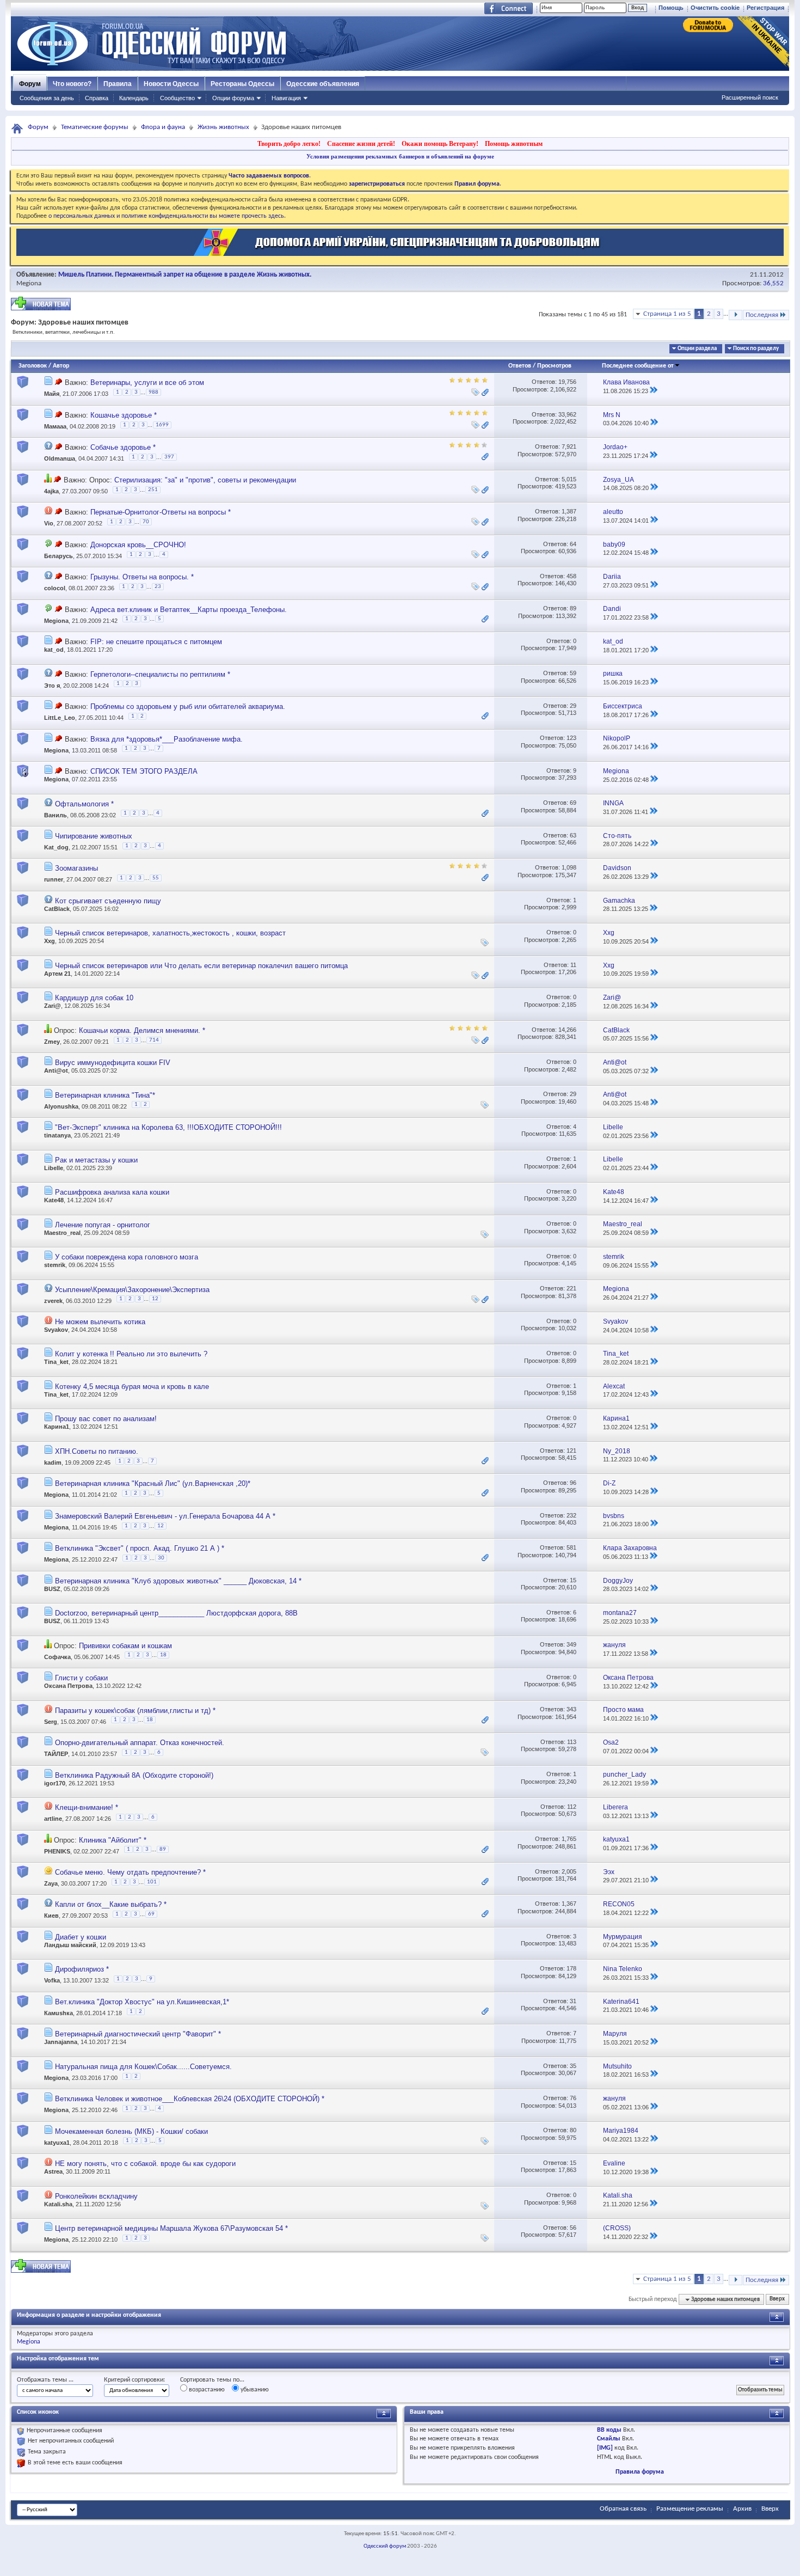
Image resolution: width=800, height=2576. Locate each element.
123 (571, 738)
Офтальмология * (84, 804)
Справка (97, 98)
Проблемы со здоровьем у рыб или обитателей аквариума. (188, 706)
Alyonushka (61, 1106)
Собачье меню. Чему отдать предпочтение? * (130, 1872)
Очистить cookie (715, 8)
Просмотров (554, 366)
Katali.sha (58, 2204)
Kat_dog (56, 847)
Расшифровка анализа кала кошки (112, 1192)
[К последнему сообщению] (654, 391)
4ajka (51, 491)
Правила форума (640, 2472)
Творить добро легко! (289, 144)
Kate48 (54, 1200)
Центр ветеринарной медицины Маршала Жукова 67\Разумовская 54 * (171, 2228)
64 (573, 544)
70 (146, 522)
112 (572, 1807)
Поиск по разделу (756, 349)
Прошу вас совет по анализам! (106, 1419)
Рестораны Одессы (242, 84)
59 (573, 673)
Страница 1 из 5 (667, 314)
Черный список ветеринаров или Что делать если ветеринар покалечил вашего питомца (201, 966)
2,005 (569, 1871)
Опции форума (233, 98)
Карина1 (57, 1427)
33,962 (567, 414)
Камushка (59, 2013)
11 (573, 965)
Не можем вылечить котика (100, 1322)
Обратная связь (623, 2509)
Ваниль (56, 815)
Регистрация (765, 8)
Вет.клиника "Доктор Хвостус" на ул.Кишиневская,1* (142, 2002)
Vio (49, 524)
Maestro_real (62, 1233)
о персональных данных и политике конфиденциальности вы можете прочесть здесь (166, 216)
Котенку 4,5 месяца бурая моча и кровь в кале (132, 1387)
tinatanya (57, 1135)
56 (573, 2228)
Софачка (57, 1657)
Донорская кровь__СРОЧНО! (138, 545)
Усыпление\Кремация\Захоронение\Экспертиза (132, 1290)
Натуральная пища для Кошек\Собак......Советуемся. (143, 2067)
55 (156, 878)
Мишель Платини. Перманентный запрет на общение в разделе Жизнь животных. (185, 275)
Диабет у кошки (81, 1937)
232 (571, 1515)
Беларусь (59, 556)
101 (152, 1882)
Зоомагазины (76, 868)
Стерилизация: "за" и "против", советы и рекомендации (205, 480)
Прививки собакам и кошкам (125, 1646)
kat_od (54, 650)
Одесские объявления (323, 84)
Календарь (134, 98)
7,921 (569, 446)
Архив (742, 2509)
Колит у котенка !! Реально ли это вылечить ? (131, 1354)
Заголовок (33, 366)
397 (169, 457)
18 (163, 1655)
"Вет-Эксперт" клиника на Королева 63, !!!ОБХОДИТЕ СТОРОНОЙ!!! (168, 1127)
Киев (51, 1916)
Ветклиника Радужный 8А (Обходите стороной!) (134, 1775)
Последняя (762, 315)
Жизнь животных (223, 127)
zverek (53, 1301)
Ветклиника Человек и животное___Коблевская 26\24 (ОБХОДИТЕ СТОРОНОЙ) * (190, 2099)
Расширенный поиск (750, 97)
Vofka (52, 1981)
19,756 (567, 382)
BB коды (609, 2430)
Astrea (53, 2171)
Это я (52, 685)
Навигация (286, 98)
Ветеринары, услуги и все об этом (147, 383)
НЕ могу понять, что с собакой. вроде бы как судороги (145, 2164)
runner (54, 880)
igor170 (55, 1783)
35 (573, 2066)
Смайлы (609, 2439)
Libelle (54, 1168)
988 (153, 392)
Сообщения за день (47, 98)
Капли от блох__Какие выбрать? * (111, 1904)
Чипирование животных (94, 836)
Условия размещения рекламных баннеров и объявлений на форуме (400, 156)
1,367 (569, 1904)
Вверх (777, 2300)
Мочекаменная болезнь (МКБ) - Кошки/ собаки (131, 2131)
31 (573, 2001)
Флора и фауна (163, 127)
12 (155, 1299)
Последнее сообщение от (638, 366)
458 (571, 576)
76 (573, 2098)
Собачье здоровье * (123, 447)
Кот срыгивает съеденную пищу (108, 901)
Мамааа (55, 426)
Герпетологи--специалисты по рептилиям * (160, 674)
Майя (52, 394)
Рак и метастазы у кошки (96, 1160)
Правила (118, 84)
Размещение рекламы (690, 2509)
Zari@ (53, 1006)
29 (573, 706)
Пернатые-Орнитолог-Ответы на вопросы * (161, 512)
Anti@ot (56, 1070)
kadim (53, 1463)
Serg (51, 1722)
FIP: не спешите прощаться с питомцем (156, 642)
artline (53, 1819)
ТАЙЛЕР (56, 1754)
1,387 (569, 511)
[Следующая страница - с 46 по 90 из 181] (736, 315)
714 (154, 1040)
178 (571, 1968)
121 (571, 1451)
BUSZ (52, 1589)
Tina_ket (56, 1362)
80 (573, 2130)
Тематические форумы (95, 127)
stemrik (55, 1265)
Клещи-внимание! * (87, 1807)
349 (571, 1644)
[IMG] (605, 2448)
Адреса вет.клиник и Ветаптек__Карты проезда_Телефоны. (189, 610)
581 (571, 1547)
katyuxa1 (57, 2143)
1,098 (569, 867)
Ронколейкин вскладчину (96, 2196)
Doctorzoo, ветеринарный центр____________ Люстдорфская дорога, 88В (176, 1613)
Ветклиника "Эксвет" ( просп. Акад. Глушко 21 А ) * (140, 1548)
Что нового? (72, 84)
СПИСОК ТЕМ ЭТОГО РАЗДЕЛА (144, 771)
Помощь (671, 8)
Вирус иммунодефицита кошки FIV (113, 1063)
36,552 (773, 283)
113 (572, 1742)
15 (573, 1580)
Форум (30, 84)
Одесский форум (385, 2546)
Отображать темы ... (45, 2380)
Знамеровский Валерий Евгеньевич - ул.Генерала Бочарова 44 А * (165, 1516)
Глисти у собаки (81, 1678)
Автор (61, 366)
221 (571, 1288)
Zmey (52, 1042)
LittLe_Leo (60, 718)
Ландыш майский (70, 1945)
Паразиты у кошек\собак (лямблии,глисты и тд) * (135, 1711)
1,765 (569, 1839)
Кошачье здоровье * (124, 415)
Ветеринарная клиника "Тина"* (105, 1095)
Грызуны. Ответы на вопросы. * (142, 577)
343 (571, 1709)
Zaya (51, 1883)
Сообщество (177, 98)
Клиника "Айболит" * (113, 1840)
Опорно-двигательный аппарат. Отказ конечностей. (140, 1743)
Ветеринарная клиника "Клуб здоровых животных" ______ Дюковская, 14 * (178, 1581)
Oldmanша (60, 459)
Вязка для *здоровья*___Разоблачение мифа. (167, 739)
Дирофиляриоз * (82, 1969)
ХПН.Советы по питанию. (97, 1451)
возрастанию (206, 2390)
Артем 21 (57, 974)
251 (153, 490)
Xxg (50, 941)
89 (573, 608)
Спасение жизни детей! (361, 144)
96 (573, 1483)
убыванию (254, 2390)
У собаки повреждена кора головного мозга (127, 1257)
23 (158, 587)
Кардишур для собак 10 (94, 998)
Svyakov (56, 1330)
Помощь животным (514, 144)
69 (573, 803)
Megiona (29, 283)
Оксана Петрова (68, 1686)
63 (573, 835)
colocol (55, 588)
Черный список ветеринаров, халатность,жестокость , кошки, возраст (170, 933)
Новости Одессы (171, 84)
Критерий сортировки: (134, 2380)
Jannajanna (61, 2042)
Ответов (520, 366)
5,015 (569, 479)
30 (161, 1558)
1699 (162, 425)
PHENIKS (57, 1851)
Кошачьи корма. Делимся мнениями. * (142, 1030)
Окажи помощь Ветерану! (440, 144)
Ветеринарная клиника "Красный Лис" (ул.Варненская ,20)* (153, 1483)
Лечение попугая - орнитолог (103, 1225)
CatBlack (57, 909)
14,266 (567, 1030)
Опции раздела (697, 349)
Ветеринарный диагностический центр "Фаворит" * (138, 2034)
